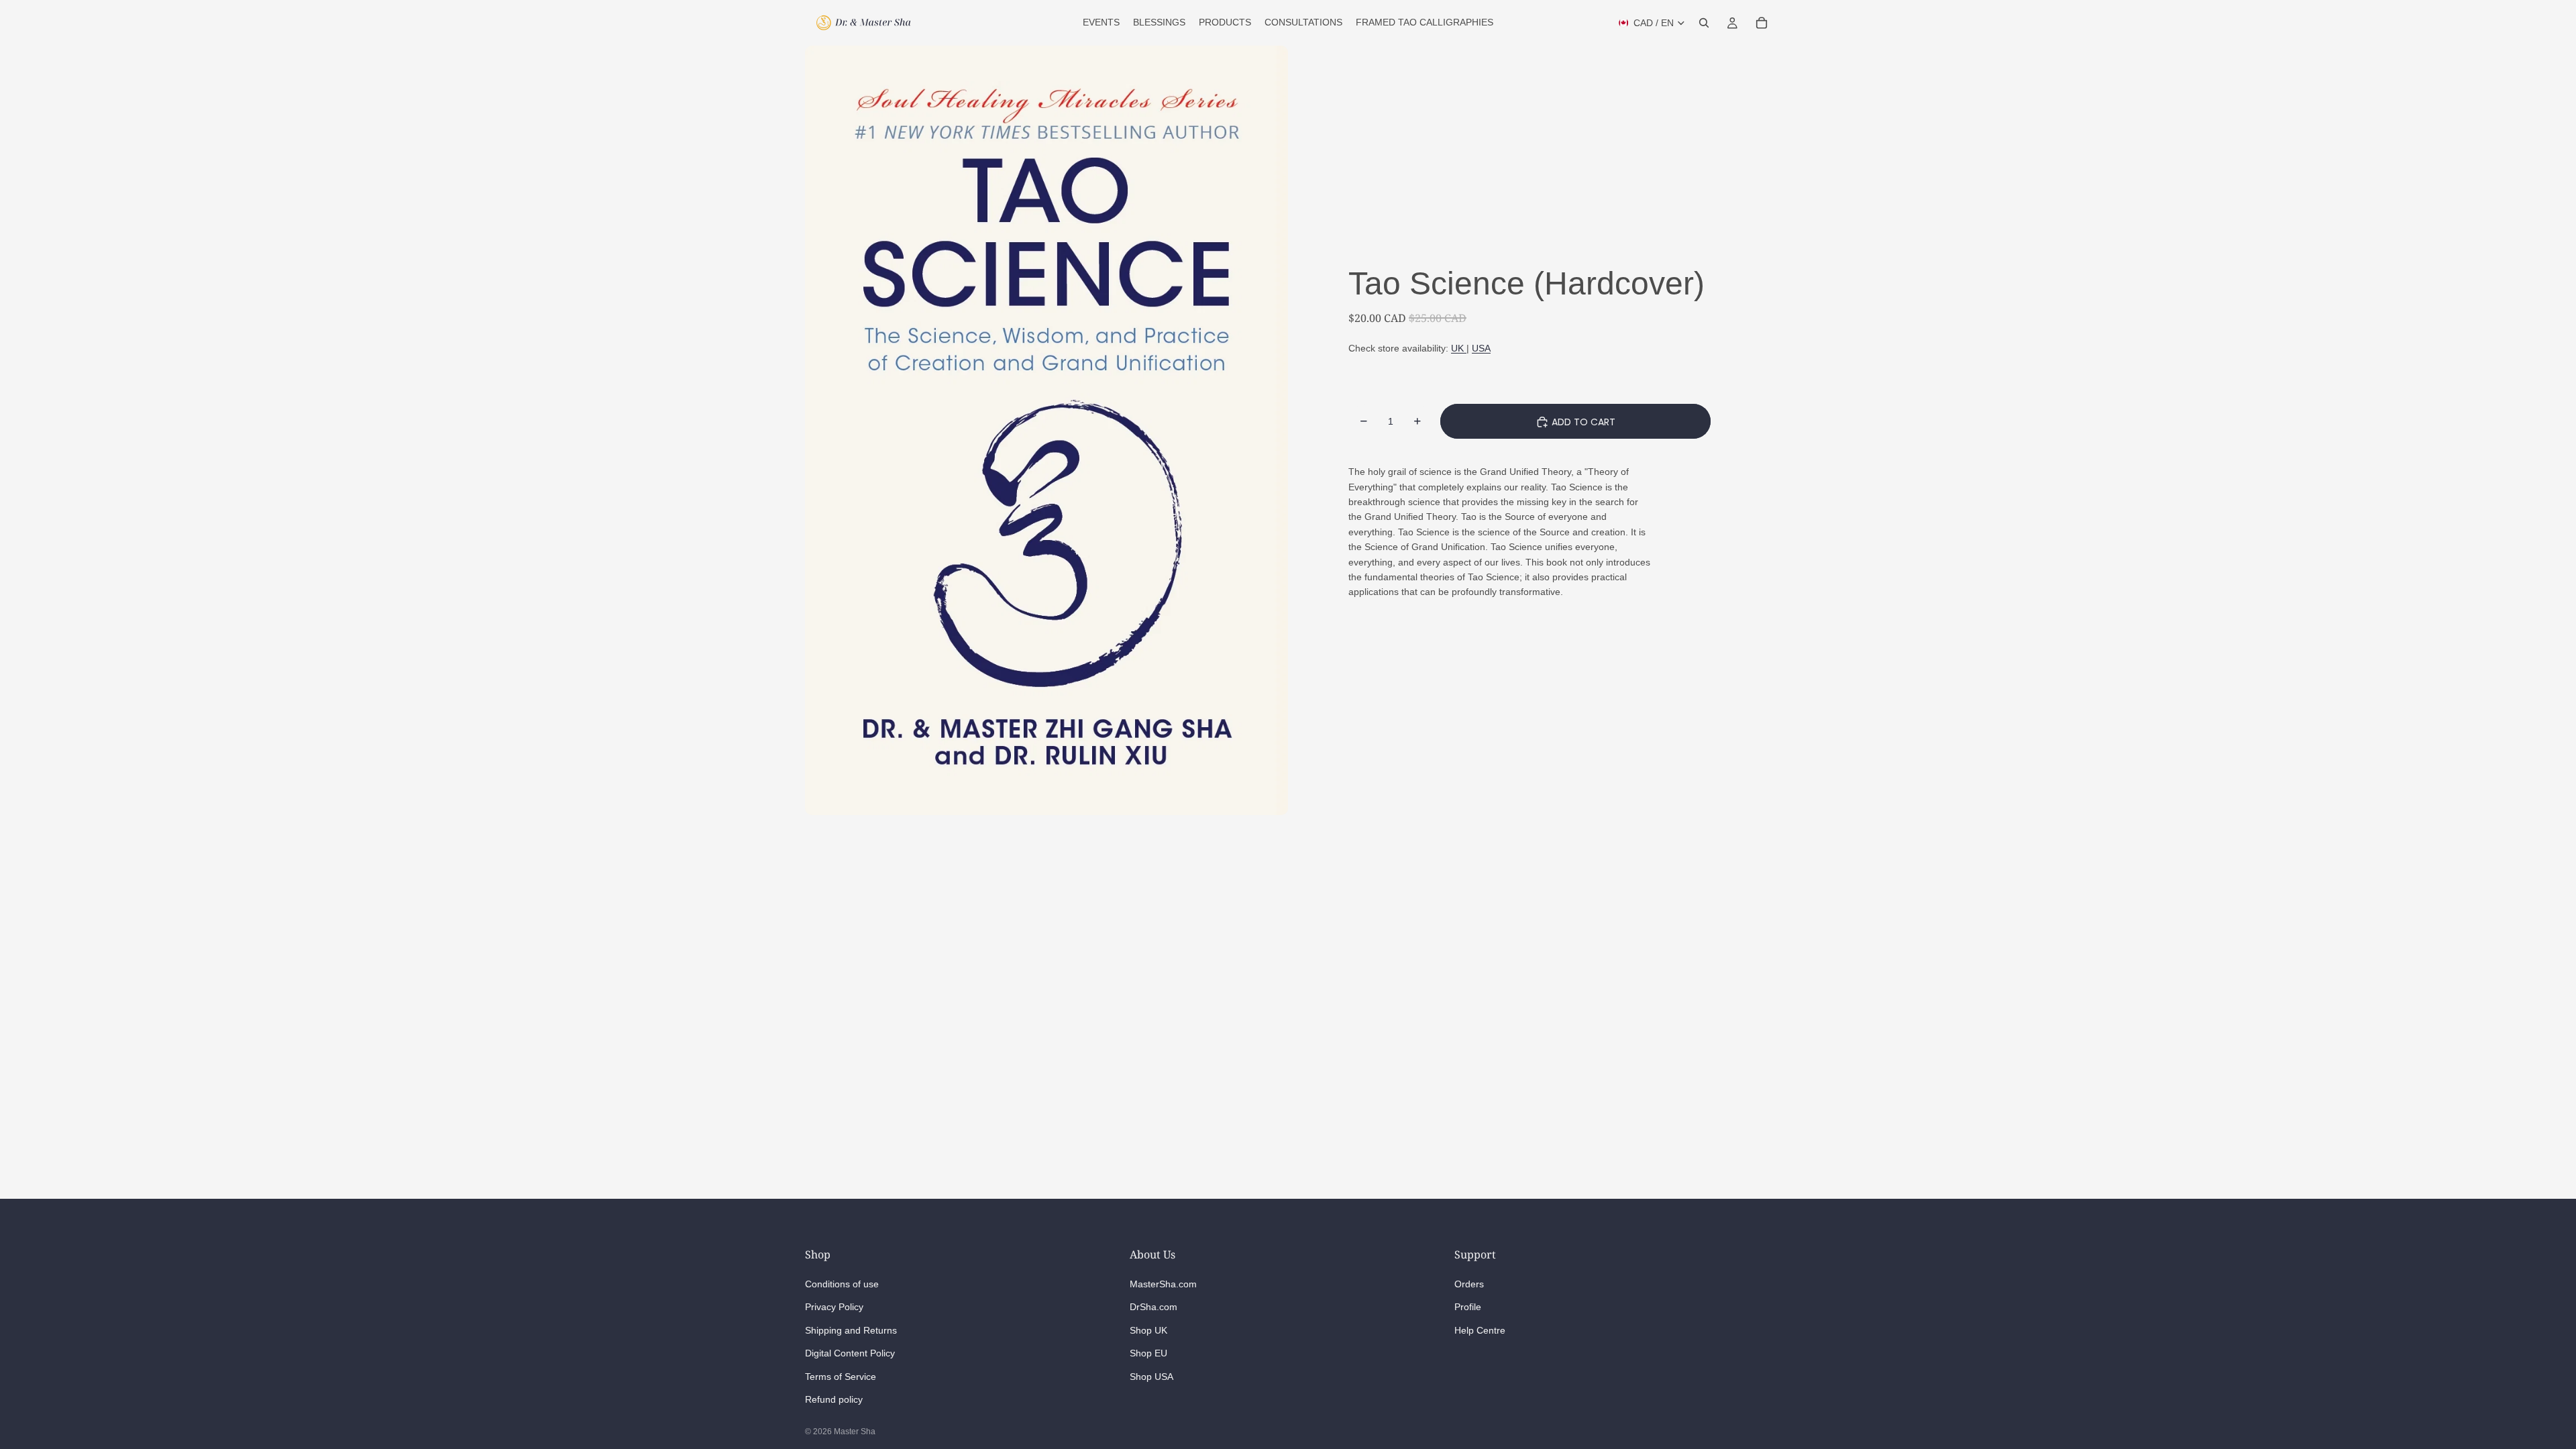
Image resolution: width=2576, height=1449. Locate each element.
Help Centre (1480, 1330)
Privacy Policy (834, 1307)
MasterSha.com (1163, 1283)
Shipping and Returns (851, 1330)
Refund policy (834, 1399)
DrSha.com (1153, 1307)
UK (1459, 348)
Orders (1469, 1283)
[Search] (1704, 23)
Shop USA (1151, 1376)
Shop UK (1148, 1330)
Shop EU (1148, 1353)
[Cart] (1762, 23)
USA (1481, 348)
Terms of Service (841, 1376)
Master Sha (855, 1432)
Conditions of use (842, 1283)
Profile (1468, 1307)
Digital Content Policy (850, 1353)
